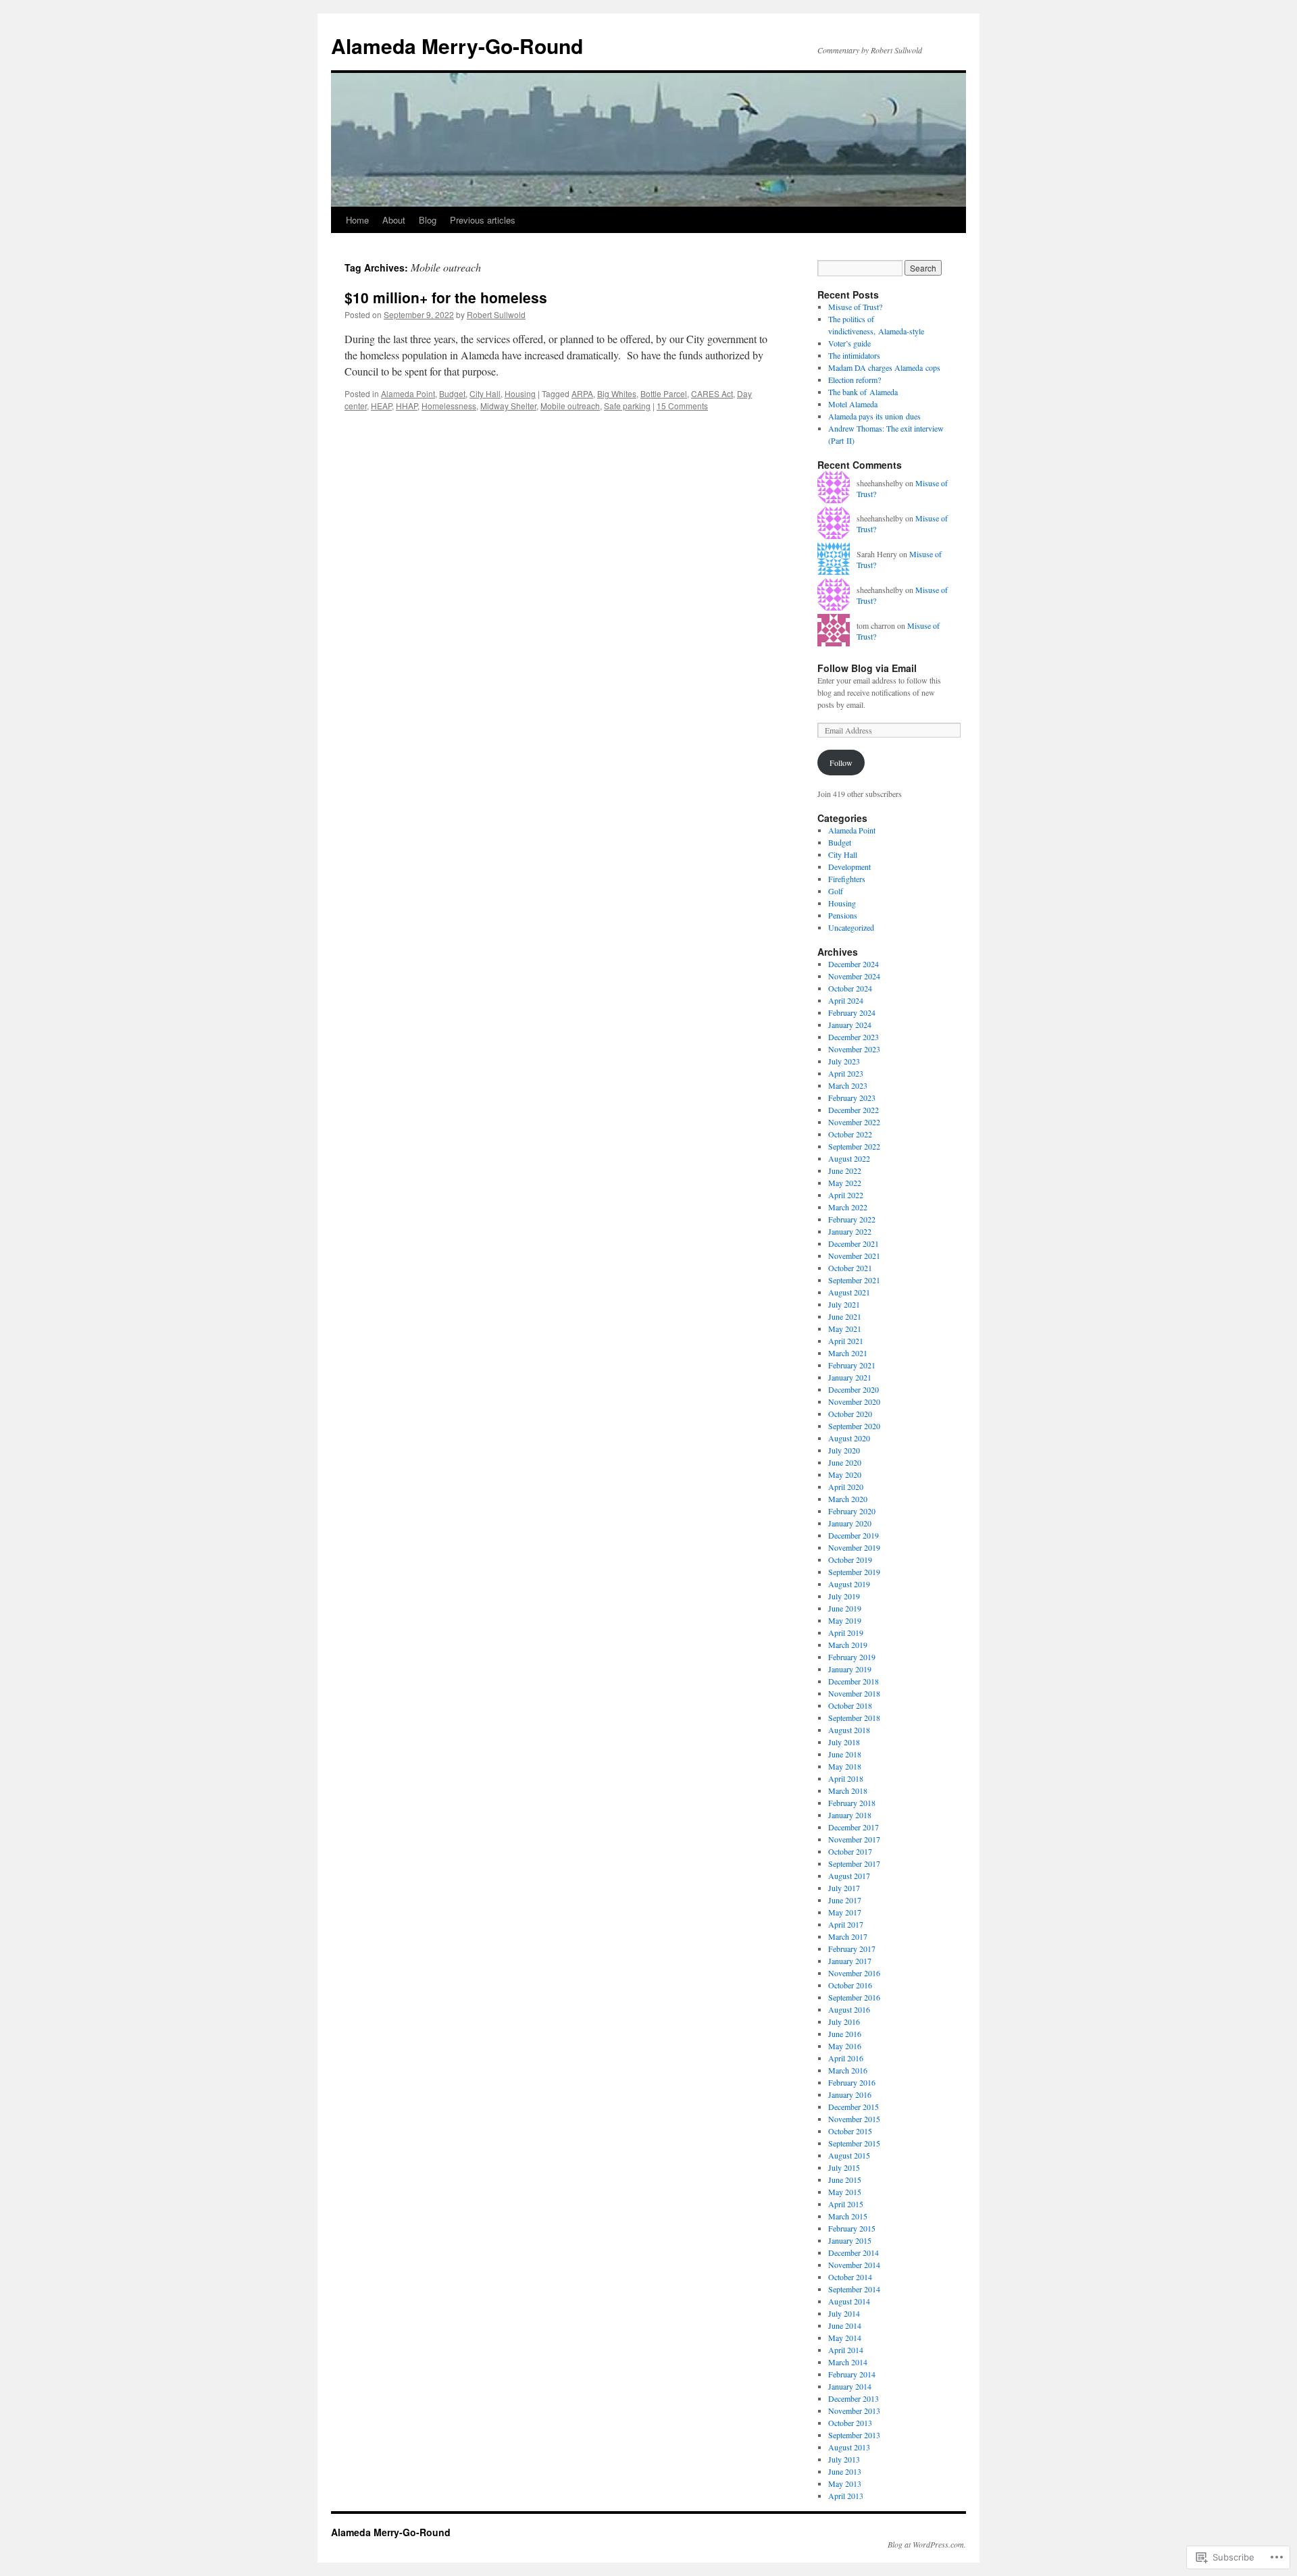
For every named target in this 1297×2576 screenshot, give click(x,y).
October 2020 (850, 1414)
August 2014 (849, 2301)
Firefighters (847, 879)
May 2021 (845, 1329)
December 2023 (854, 1037)
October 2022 (850, 1134)
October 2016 (850, 1985)
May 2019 (845, 1620)
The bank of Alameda (863, 392)
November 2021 (854, 1256)
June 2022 (845, 1170)
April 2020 (846, 1487)
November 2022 (854, 1122)
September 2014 (854, 2289)
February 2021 (852, 1365)
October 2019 (850, 1560)
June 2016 (845, 2034)
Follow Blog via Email (867, 668)
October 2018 (850, 1705)
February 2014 (852, 2374)
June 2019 (845, 1608)
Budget (452, 393)
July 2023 (844, 1061)
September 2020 (854, 1426)
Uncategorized (851, 927)
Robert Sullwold (496, 314)
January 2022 (850, 1231)
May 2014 (845, 2338)
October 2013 (850, 2423)
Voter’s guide (849, 343)
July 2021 (844, 1304)
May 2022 (845, 1183)
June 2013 (845, 2471)
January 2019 (850, 1669)
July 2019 (844, 1596)
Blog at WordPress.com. (927, 2544)
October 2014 (850, 2277)
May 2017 (845, 1912)
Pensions (843, 915)
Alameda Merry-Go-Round (457, 46)
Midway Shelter (508, 406)
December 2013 (854, 2398)
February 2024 (852, 1012)
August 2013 (849, 2447)
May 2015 (845, 2192)
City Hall (485, 393)
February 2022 (852, 1219)
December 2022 (854, 1110)
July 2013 (844, 2459)
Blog (428, 220)
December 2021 (854, 1243)
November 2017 (854, 1839)
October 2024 (850, 988)
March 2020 (848, 1499)
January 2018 (850, 1815)
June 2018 (845, 1754)
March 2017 (848, 1936)
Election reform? (855, 380)
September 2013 (854, 2435)
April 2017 (846, 1924)
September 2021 (854, 1280)
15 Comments (682, 406)
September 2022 (854, 1146)
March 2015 (848, 2216)
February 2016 (852, 2082)
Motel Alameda (853, 404)
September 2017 (854, 1863)
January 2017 (850, 1961)
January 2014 (850, 2386)
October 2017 (850, 1851)
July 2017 (844, 1888)
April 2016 (846, 2058)
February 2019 (852, 1657)
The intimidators (854, 355)
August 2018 (849, 1730)
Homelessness (449, 406)
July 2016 (844, 2021)
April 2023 (846, 1073)
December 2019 (854, 1535)
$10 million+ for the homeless (446, 297)
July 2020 (844, 1450)
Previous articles (483, 220)
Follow (841, 763)
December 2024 (854, 964)
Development (849, 867)
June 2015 (845, 2180)
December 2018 (854, 1681)
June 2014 (845, 2325)
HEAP (381, 406)
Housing (520, 393)
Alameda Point (408, 393)
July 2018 (844, 1742)
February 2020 (852, 1511)
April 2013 (846, 2496)
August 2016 (849, 2009)
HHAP (407, 406)
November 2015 (854, 2119)
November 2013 (854, 2411)
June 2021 (845, 1316)
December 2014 (854, 2252)
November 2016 (854, 1973)
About (394, 220)
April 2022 (846, 1195)
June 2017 (845, 1900)
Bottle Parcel (664, 393)
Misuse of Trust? (855, 307)
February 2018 (852, 1803)
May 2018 (845, 1766)
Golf (836, 891)
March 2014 (848, 2362)
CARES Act (712, 393)
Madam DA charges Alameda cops (884, 367)
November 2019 (854, 1547)
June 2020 (845, 1462)
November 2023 (854, 1049)
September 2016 (854, 1997)
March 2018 (848, 1791)
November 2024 (854, 976)
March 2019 (848, 1645)
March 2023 (848, 1085)
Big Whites (617, 393)
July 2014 (844, 2313)
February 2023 (852, 1098)
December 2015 (854, 2107)
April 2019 (846, 1632)
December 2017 (854, 1827)
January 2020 (850, 1523)
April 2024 (846, 1000)
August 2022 (849, 1158)
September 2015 (854, 2143)
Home (357, 220)
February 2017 (852, 1949)
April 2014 (846, 2350)
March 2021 (848, 1353)
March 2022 (848, 1207)
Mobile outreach (570, 406)
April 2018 (846, 1778)
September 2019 (854, 1572)
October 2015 (850, 2131)
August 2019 (849, 1584)
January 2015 (850, 2240)
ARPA (582, 393)
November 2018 (854, 1693)
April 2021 (846, 1341)
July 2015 (844, 2167)
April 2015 (846, 2204)
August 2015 (849, 2155)
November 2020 (854, 1401)
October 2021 (850, 1268)
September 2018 (854, 1718)
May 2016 (845, 2046)
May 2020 (845, 1474)
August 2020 (849, 1438)
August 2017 (849, 1876)
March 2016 (848, 2070)
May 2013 (845, 2483)
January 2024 (850, 1025)
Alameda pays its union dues (874, 416)
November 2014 (854, 2265)
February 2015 (852, 2228)
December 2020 (854, 1389)
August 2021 (849, 1292)
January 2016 (850, 2094)
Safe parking (627, 406)
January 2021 (850, 1377)
